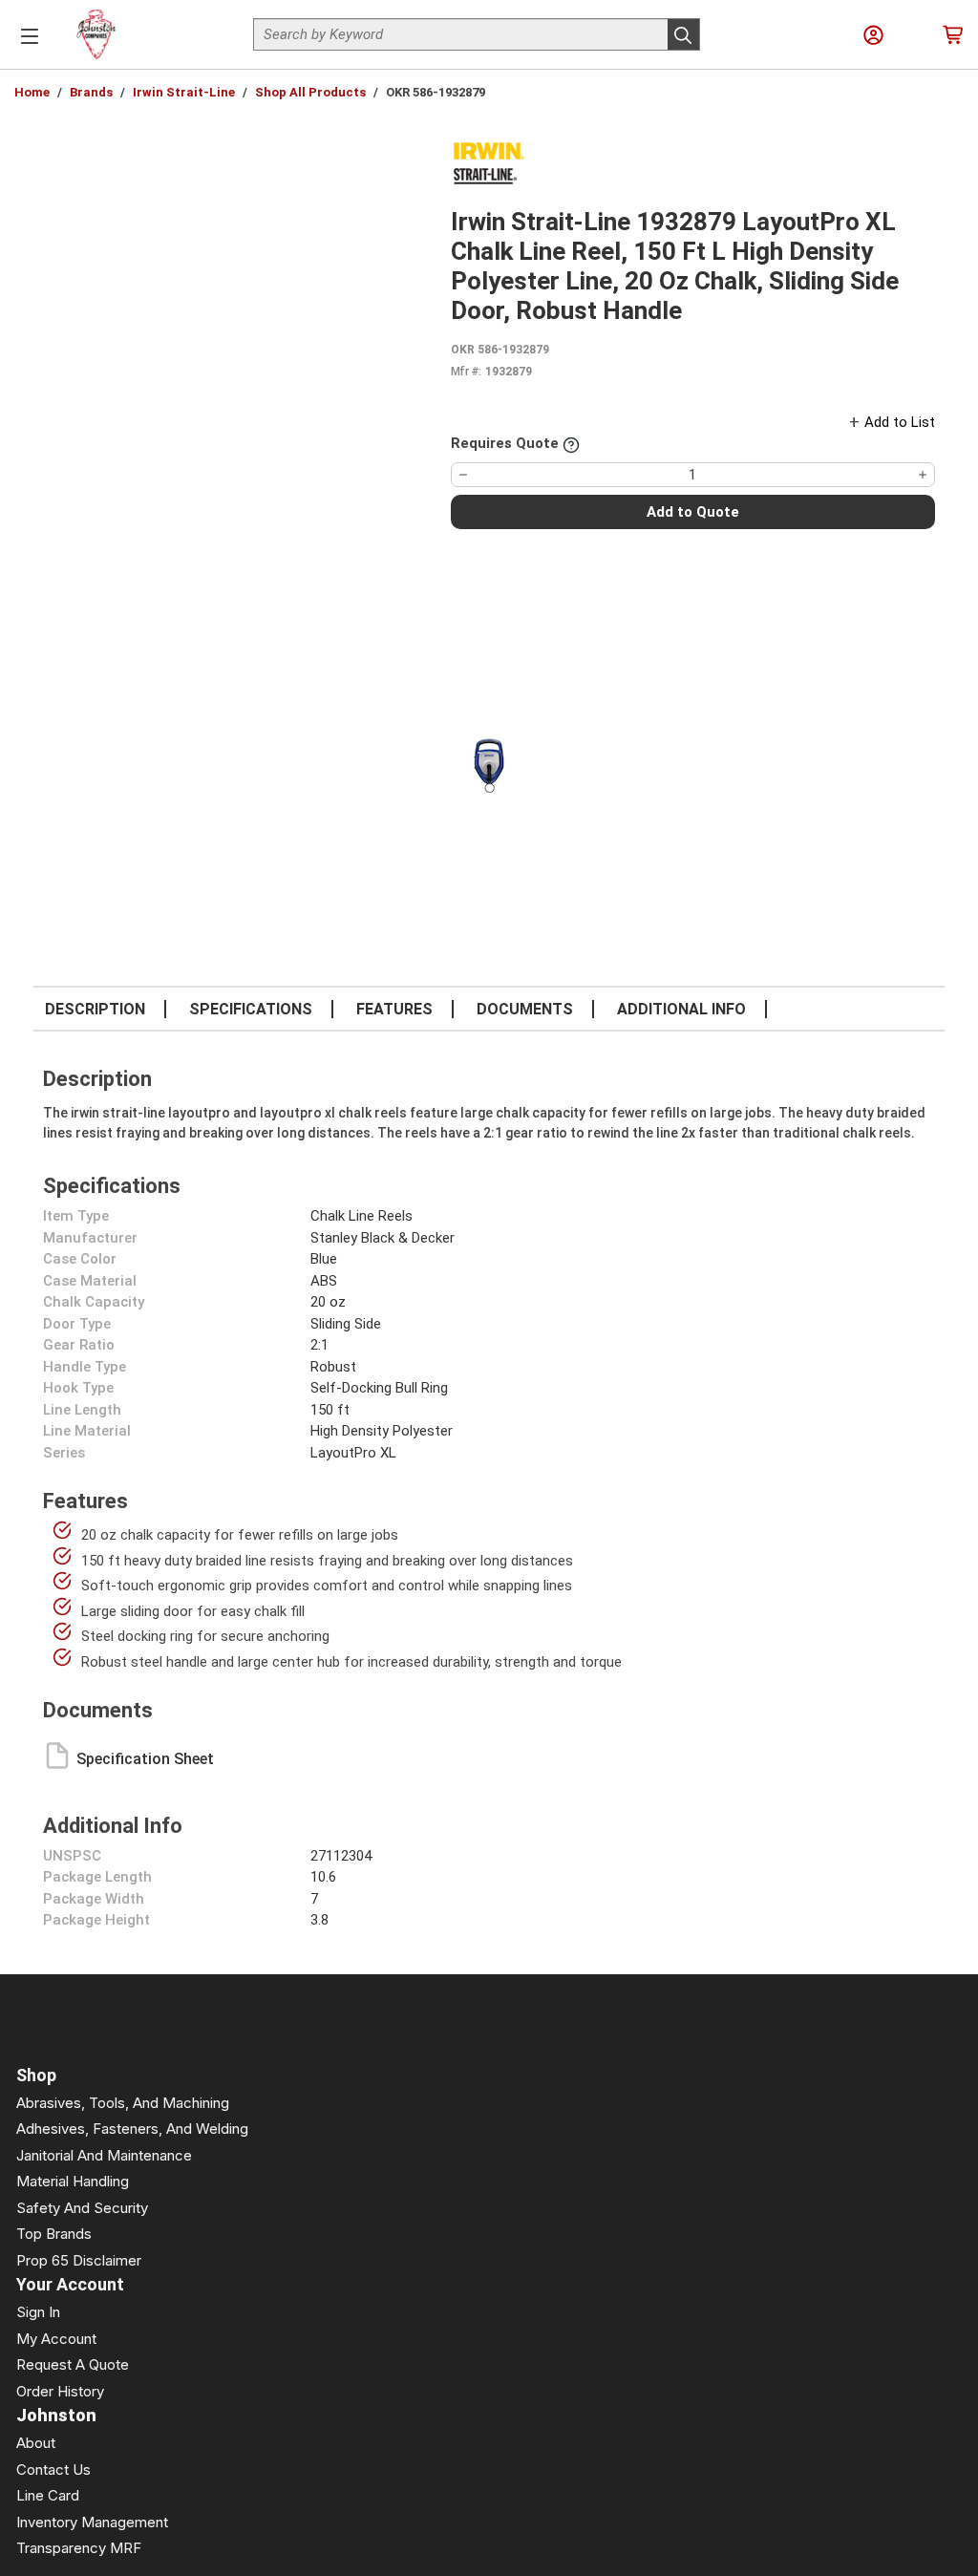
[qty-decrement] (463, 475)
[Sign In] (873, 35)
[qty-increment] (923, 475)
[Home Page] (96, 34)
